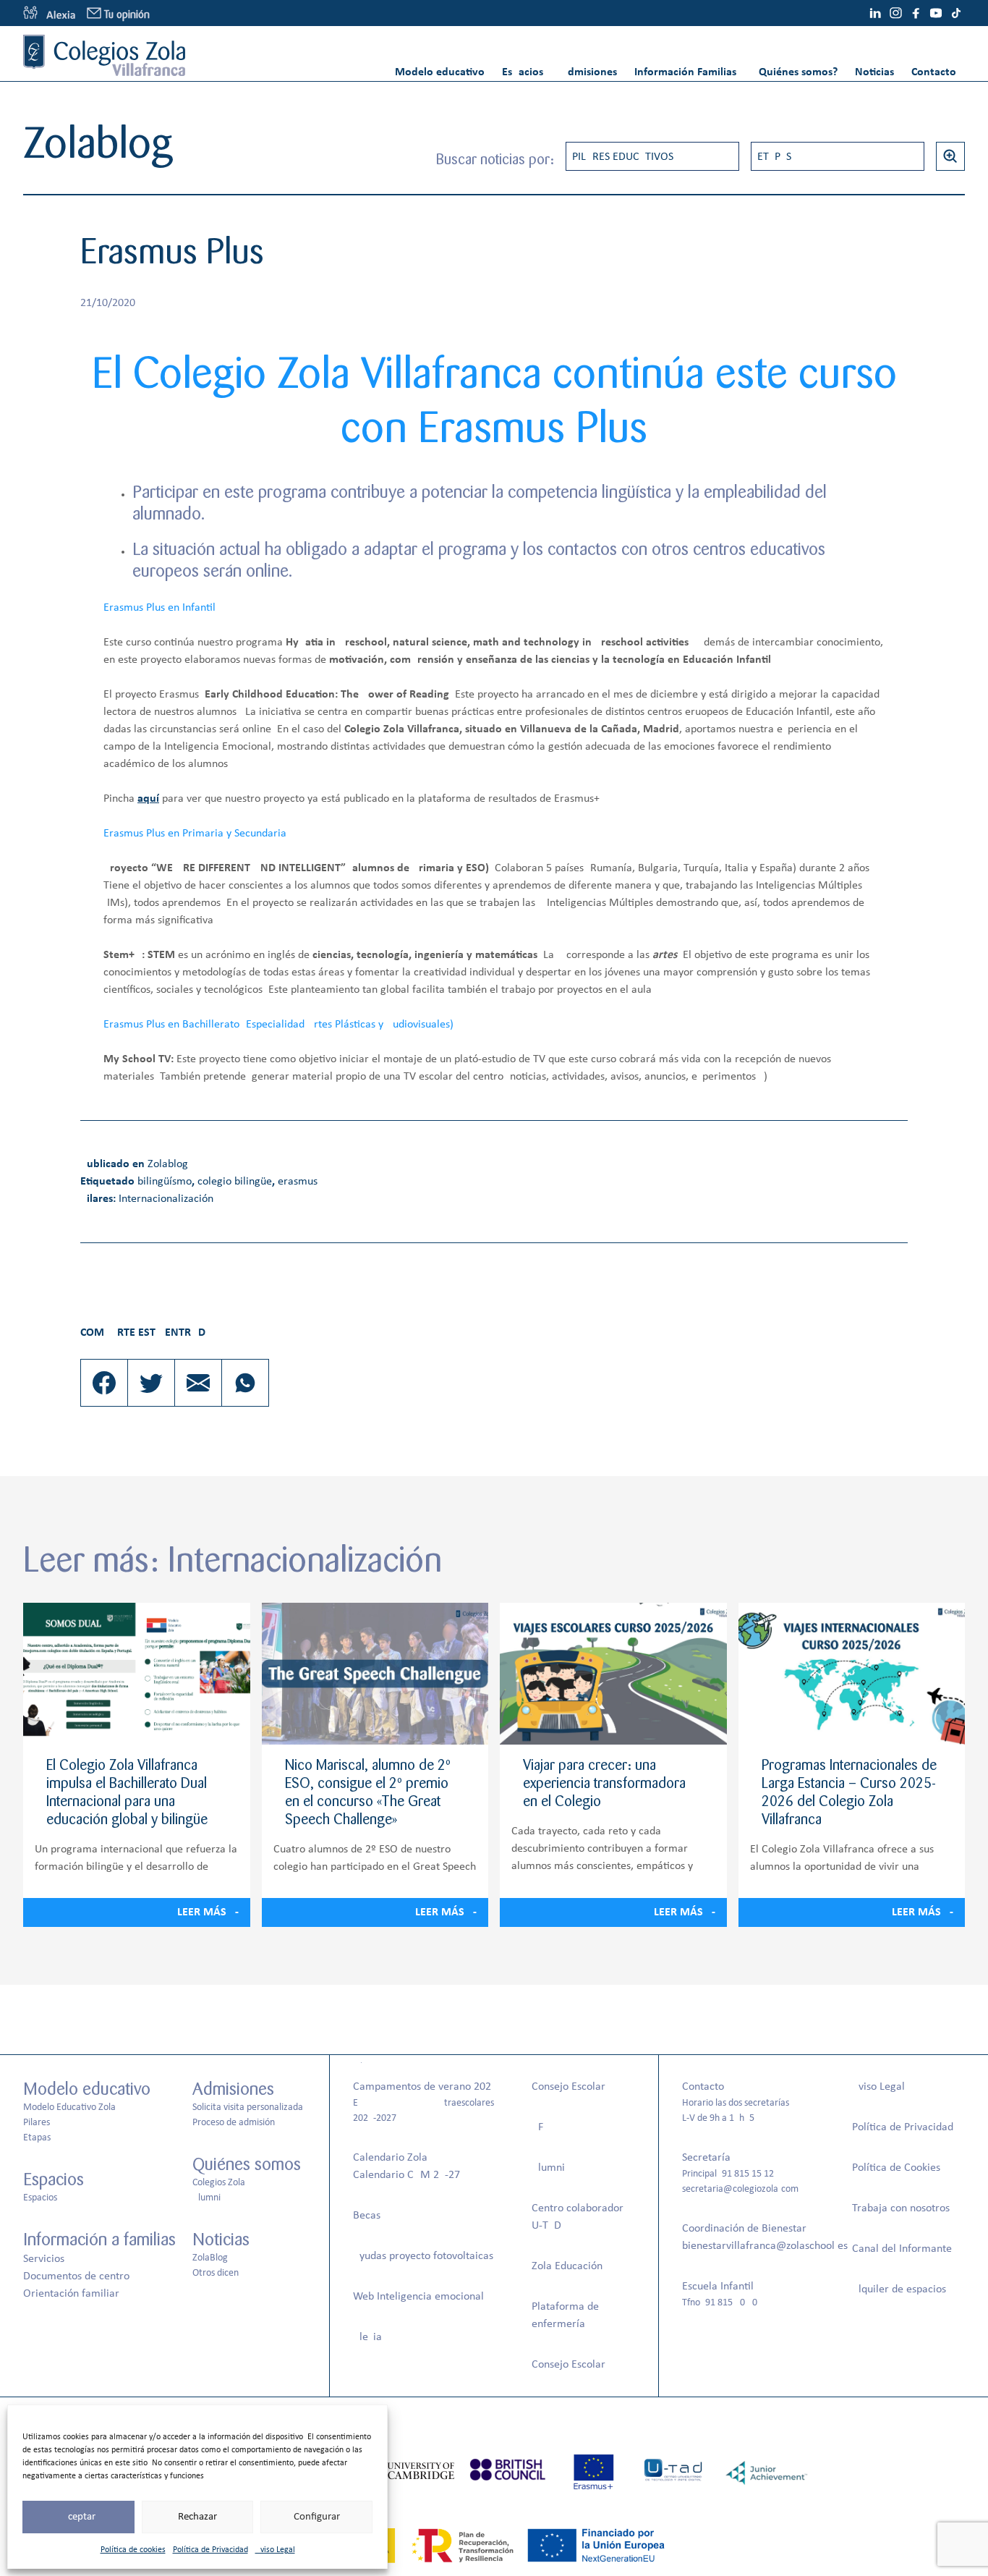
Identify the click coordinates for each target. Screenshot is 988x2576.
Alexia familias (49, 13)
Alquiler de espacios (899, 2289)
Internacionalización (166, 1199)
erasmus (298, 1182)
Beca (365, 2216)
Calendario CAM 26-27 (406, 2175)
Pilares (37, 2123)
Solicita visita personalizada (248, 2107)
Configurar (317, 2517)
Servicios (44, 2259)
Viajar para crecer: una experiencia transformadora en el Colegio (604, 1783)
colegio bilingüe (235, 1182)
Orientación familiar (71, 2294)
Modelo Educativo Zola (69, 2107)
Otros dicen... (220, 2273)
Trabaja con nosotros (901, 2208)
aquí (148, 799)
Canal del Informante (902, 2249)
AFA (540, 2127)
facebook (916, 13)
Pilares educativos (623, 157)
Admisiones (589, 72)
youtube (936, 13)
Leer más (202, 1912)
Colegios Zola (219, 2183)
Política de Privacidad (210, 2550)
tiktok (956, 13)
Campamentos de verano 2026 (425, 2087)
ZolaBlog (210, 2258)
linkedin (875, 13)
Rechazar (197, 2517)
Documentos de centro (76, 2276)
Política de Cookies (896, 2168)
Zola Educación (567, 2266)
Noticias (874, 72)
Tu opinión (127, 15)
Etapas (774, 157)
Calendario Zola (390, 2158)
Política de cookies (133, 2550)
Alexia (367, 2337)
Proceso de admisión (234, 2123)
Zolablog (168, 1164)
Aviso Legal (275, 2550)
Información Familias (685, 72)
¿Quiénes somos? (796, 72)
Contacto (934, 72)
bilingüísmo (165, 1182)
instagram (895, 13)
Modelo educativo (440, 72)
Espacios (523, 72)
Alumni (206, 2198)
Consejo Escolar (568, 2087)
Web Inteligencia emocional (418, 2297)
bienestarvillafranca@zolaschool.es (765, 2246)
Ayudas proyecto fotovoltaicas (423, 2256)
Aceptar (78, 2517)
